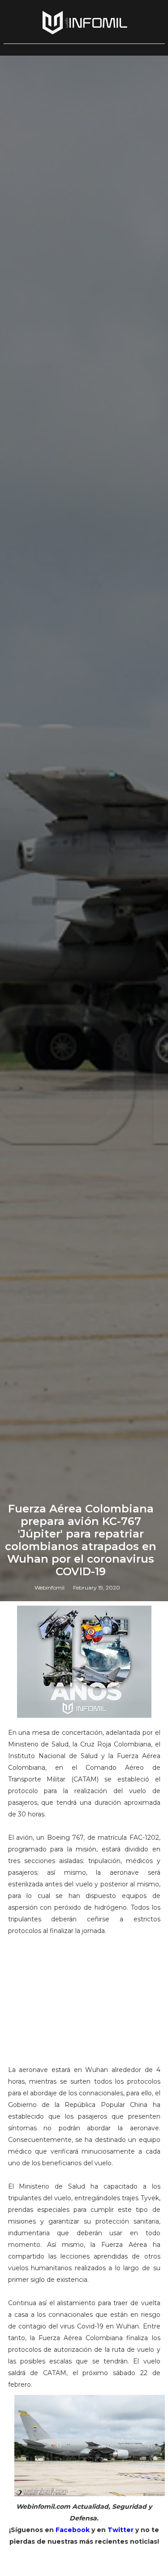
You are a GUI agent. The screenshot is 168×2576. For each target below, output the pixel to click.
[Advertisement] (84, 2000)
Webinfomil (50, 1588)
